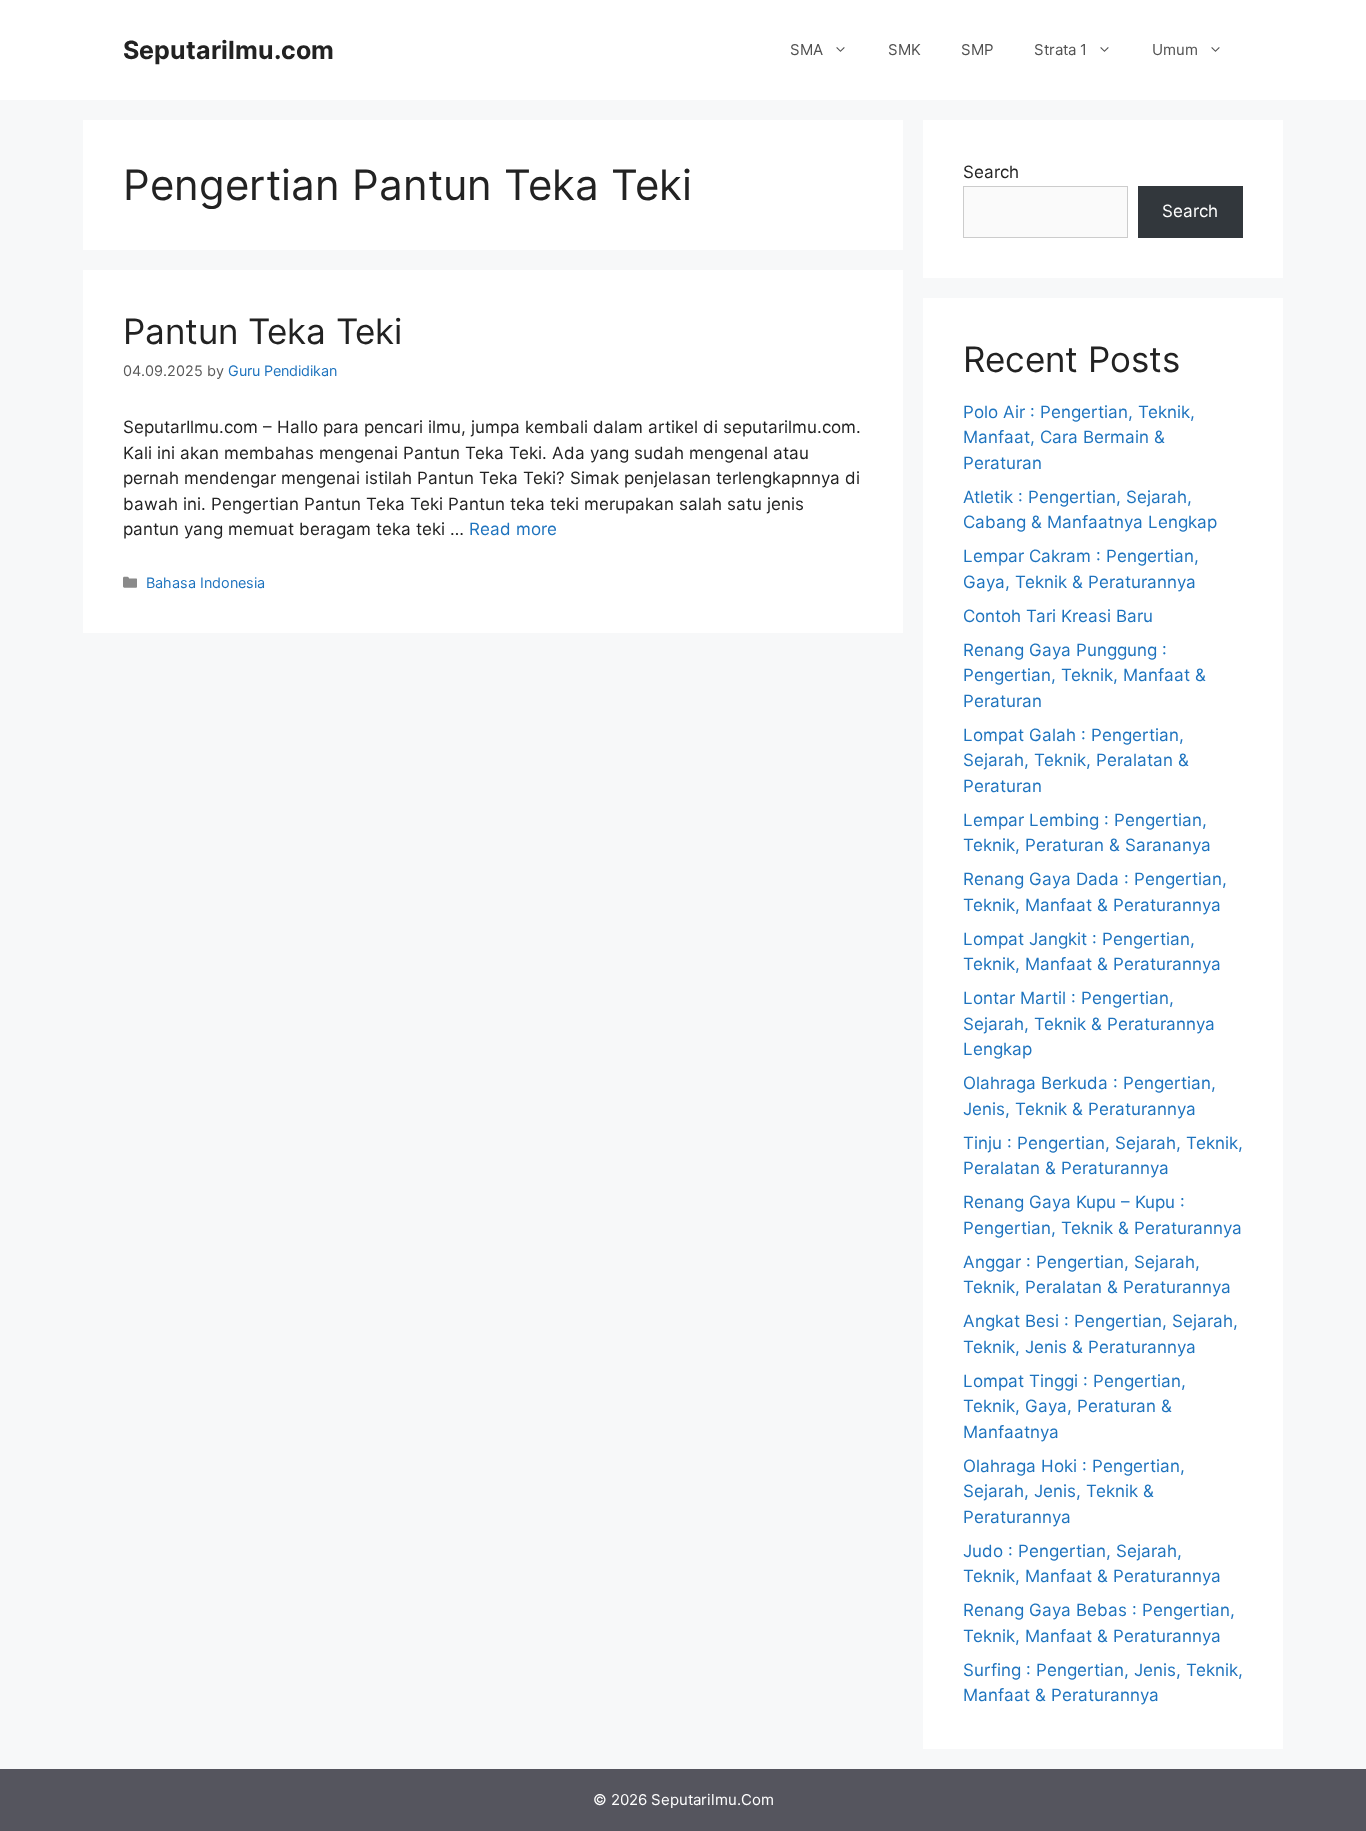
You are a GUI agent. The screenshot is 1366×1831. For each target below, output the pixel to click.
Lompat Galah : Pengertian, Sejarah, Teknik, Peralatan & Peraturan (1076, 760)
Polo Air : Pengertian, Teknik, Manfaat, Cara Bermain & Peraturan (1079, 437)
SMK (904, 49)
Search (991, 172)
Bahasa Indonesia (205, 582)
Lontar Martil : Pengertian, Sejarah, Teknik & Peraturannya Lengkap (1089, 1023)
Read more (513, 529)
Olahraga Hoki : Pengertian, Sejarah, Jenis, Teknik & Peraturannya (1074, 1491)
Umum (1175, 49)
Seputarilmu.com (228, 50)
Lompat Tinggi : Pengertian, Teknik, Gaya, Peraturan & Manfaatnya (1074, 1406)
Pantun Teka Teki (262, 331)
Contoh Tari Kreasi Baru (1058, 616)
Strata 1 (1060, 49)
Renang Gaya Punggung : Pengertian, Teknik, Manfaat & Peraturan (1084, 675)
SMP (977, 49)
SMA (806, 49)
